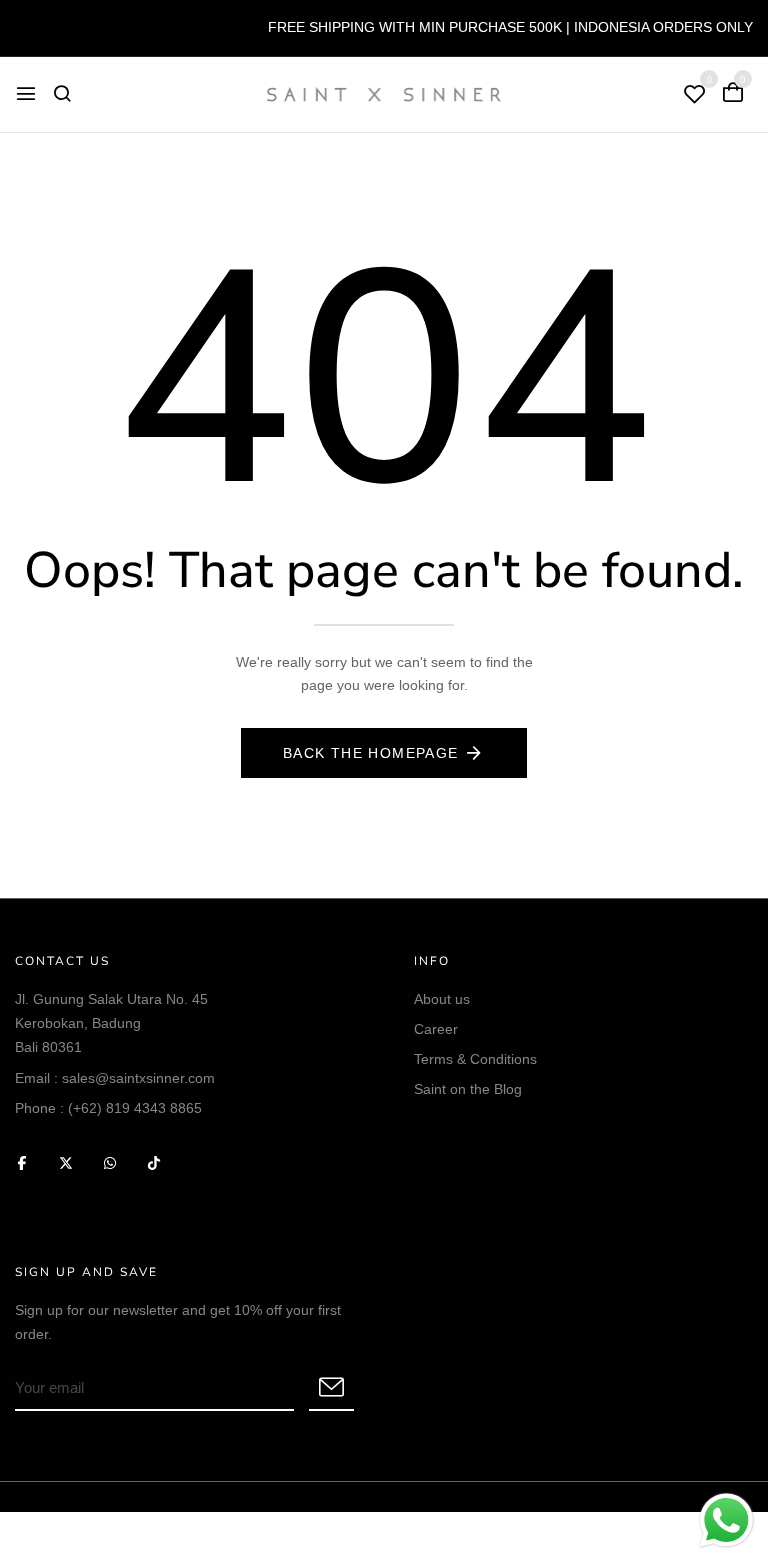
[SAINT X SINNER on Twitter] (66, 1162)
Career (436, 1029)
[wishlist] (695, 95)
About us (442, 999)
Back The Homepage (371, 753)
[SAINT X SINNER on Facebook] (22, 1162)
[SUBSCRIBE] (331, 1389)
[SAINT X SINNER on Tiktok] (154, 1162)
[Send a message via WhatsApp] (726, 1520)
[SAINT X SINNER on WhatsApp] (110, 1162)
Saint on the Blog (468, 1089)
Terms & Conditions (475, 1059)
